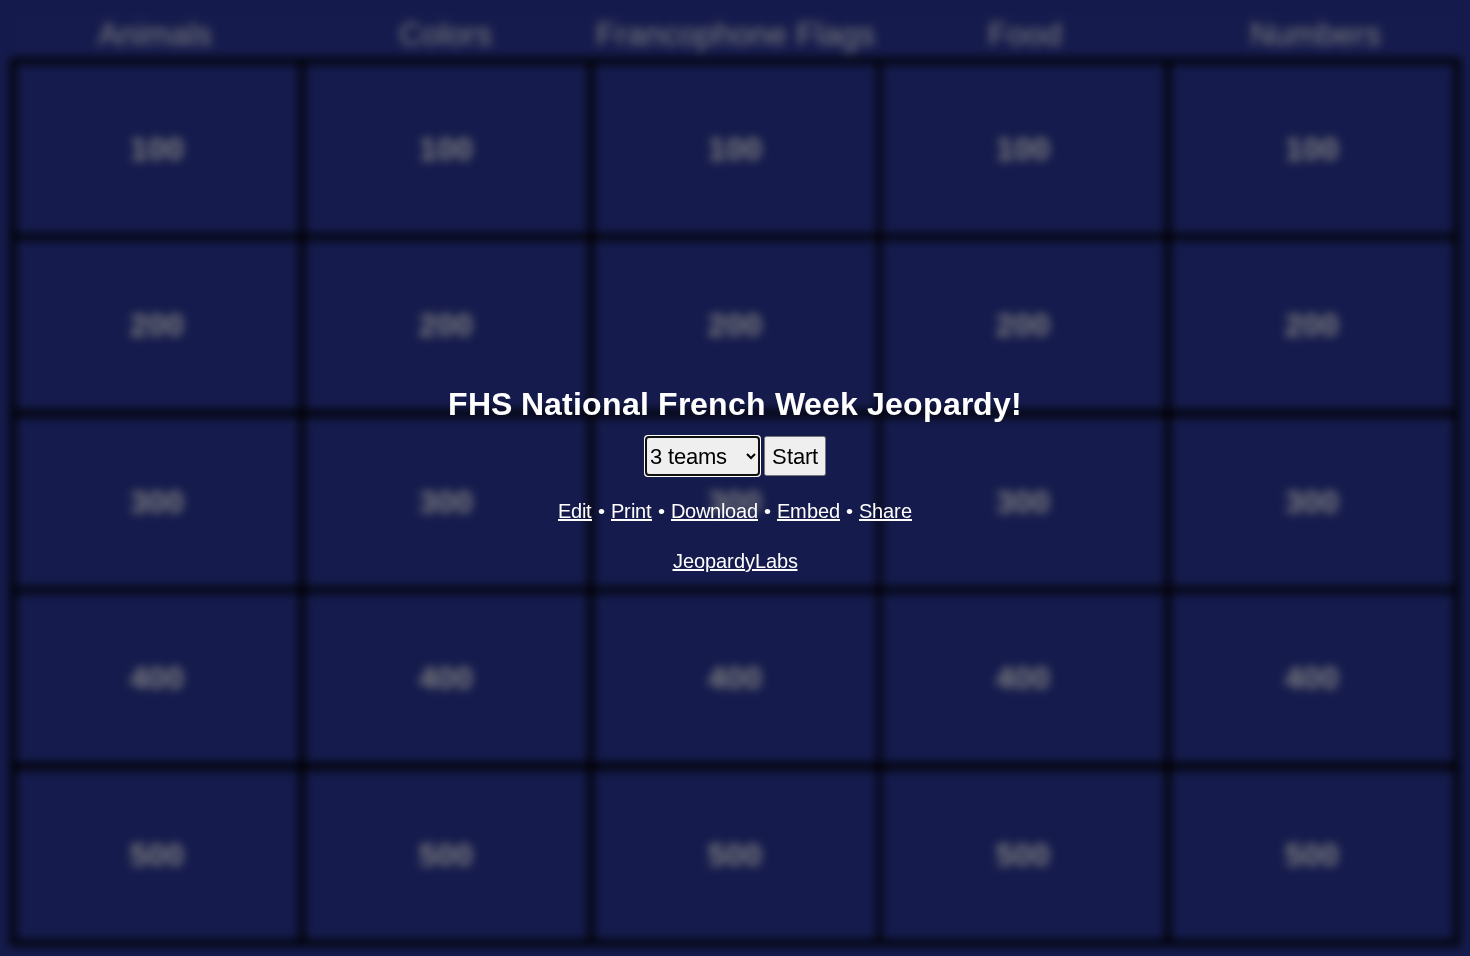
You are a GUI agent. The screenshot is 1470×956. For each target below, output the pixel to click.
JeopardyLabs (735, 561)
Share (885, 511)
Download (714, 511)
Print (631, 511)
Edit (575, 511)
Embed (808, 511)
